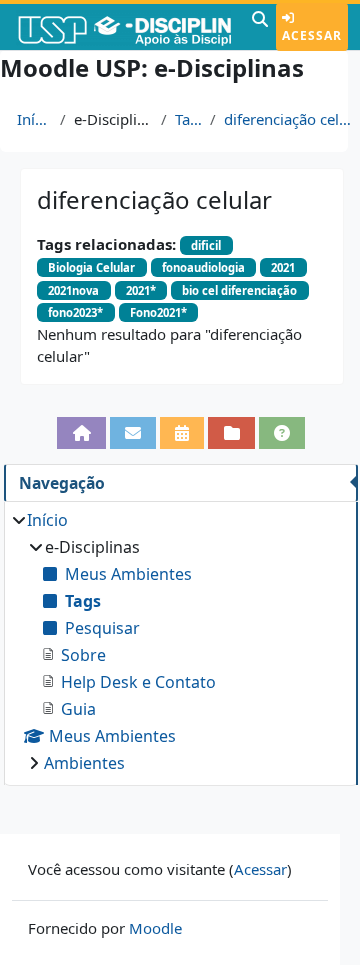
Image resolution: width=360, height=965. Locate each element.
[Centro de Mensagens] (133, 433)
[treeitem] (180, 641)
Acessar (312, 35)
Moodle (155, 928)
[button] (260, 27)
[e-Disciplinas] (123, 27)
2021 (283, 267)
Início (34, 119)
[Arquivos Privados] (231, 433)
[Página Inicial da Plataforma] (81, 433)
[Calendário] (182, 433)
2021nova (73, 290)
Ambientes (84, 763)
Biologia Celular (91, 267)
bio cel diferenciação (239, 290)
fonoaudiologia (203, 267)
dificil (206, 245)
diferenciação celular (288, 119)
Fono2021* (158, 312)
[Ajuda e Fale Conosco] (282, 433)
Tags (188, 119)
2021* (141, 290)
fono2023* (75, 312)
